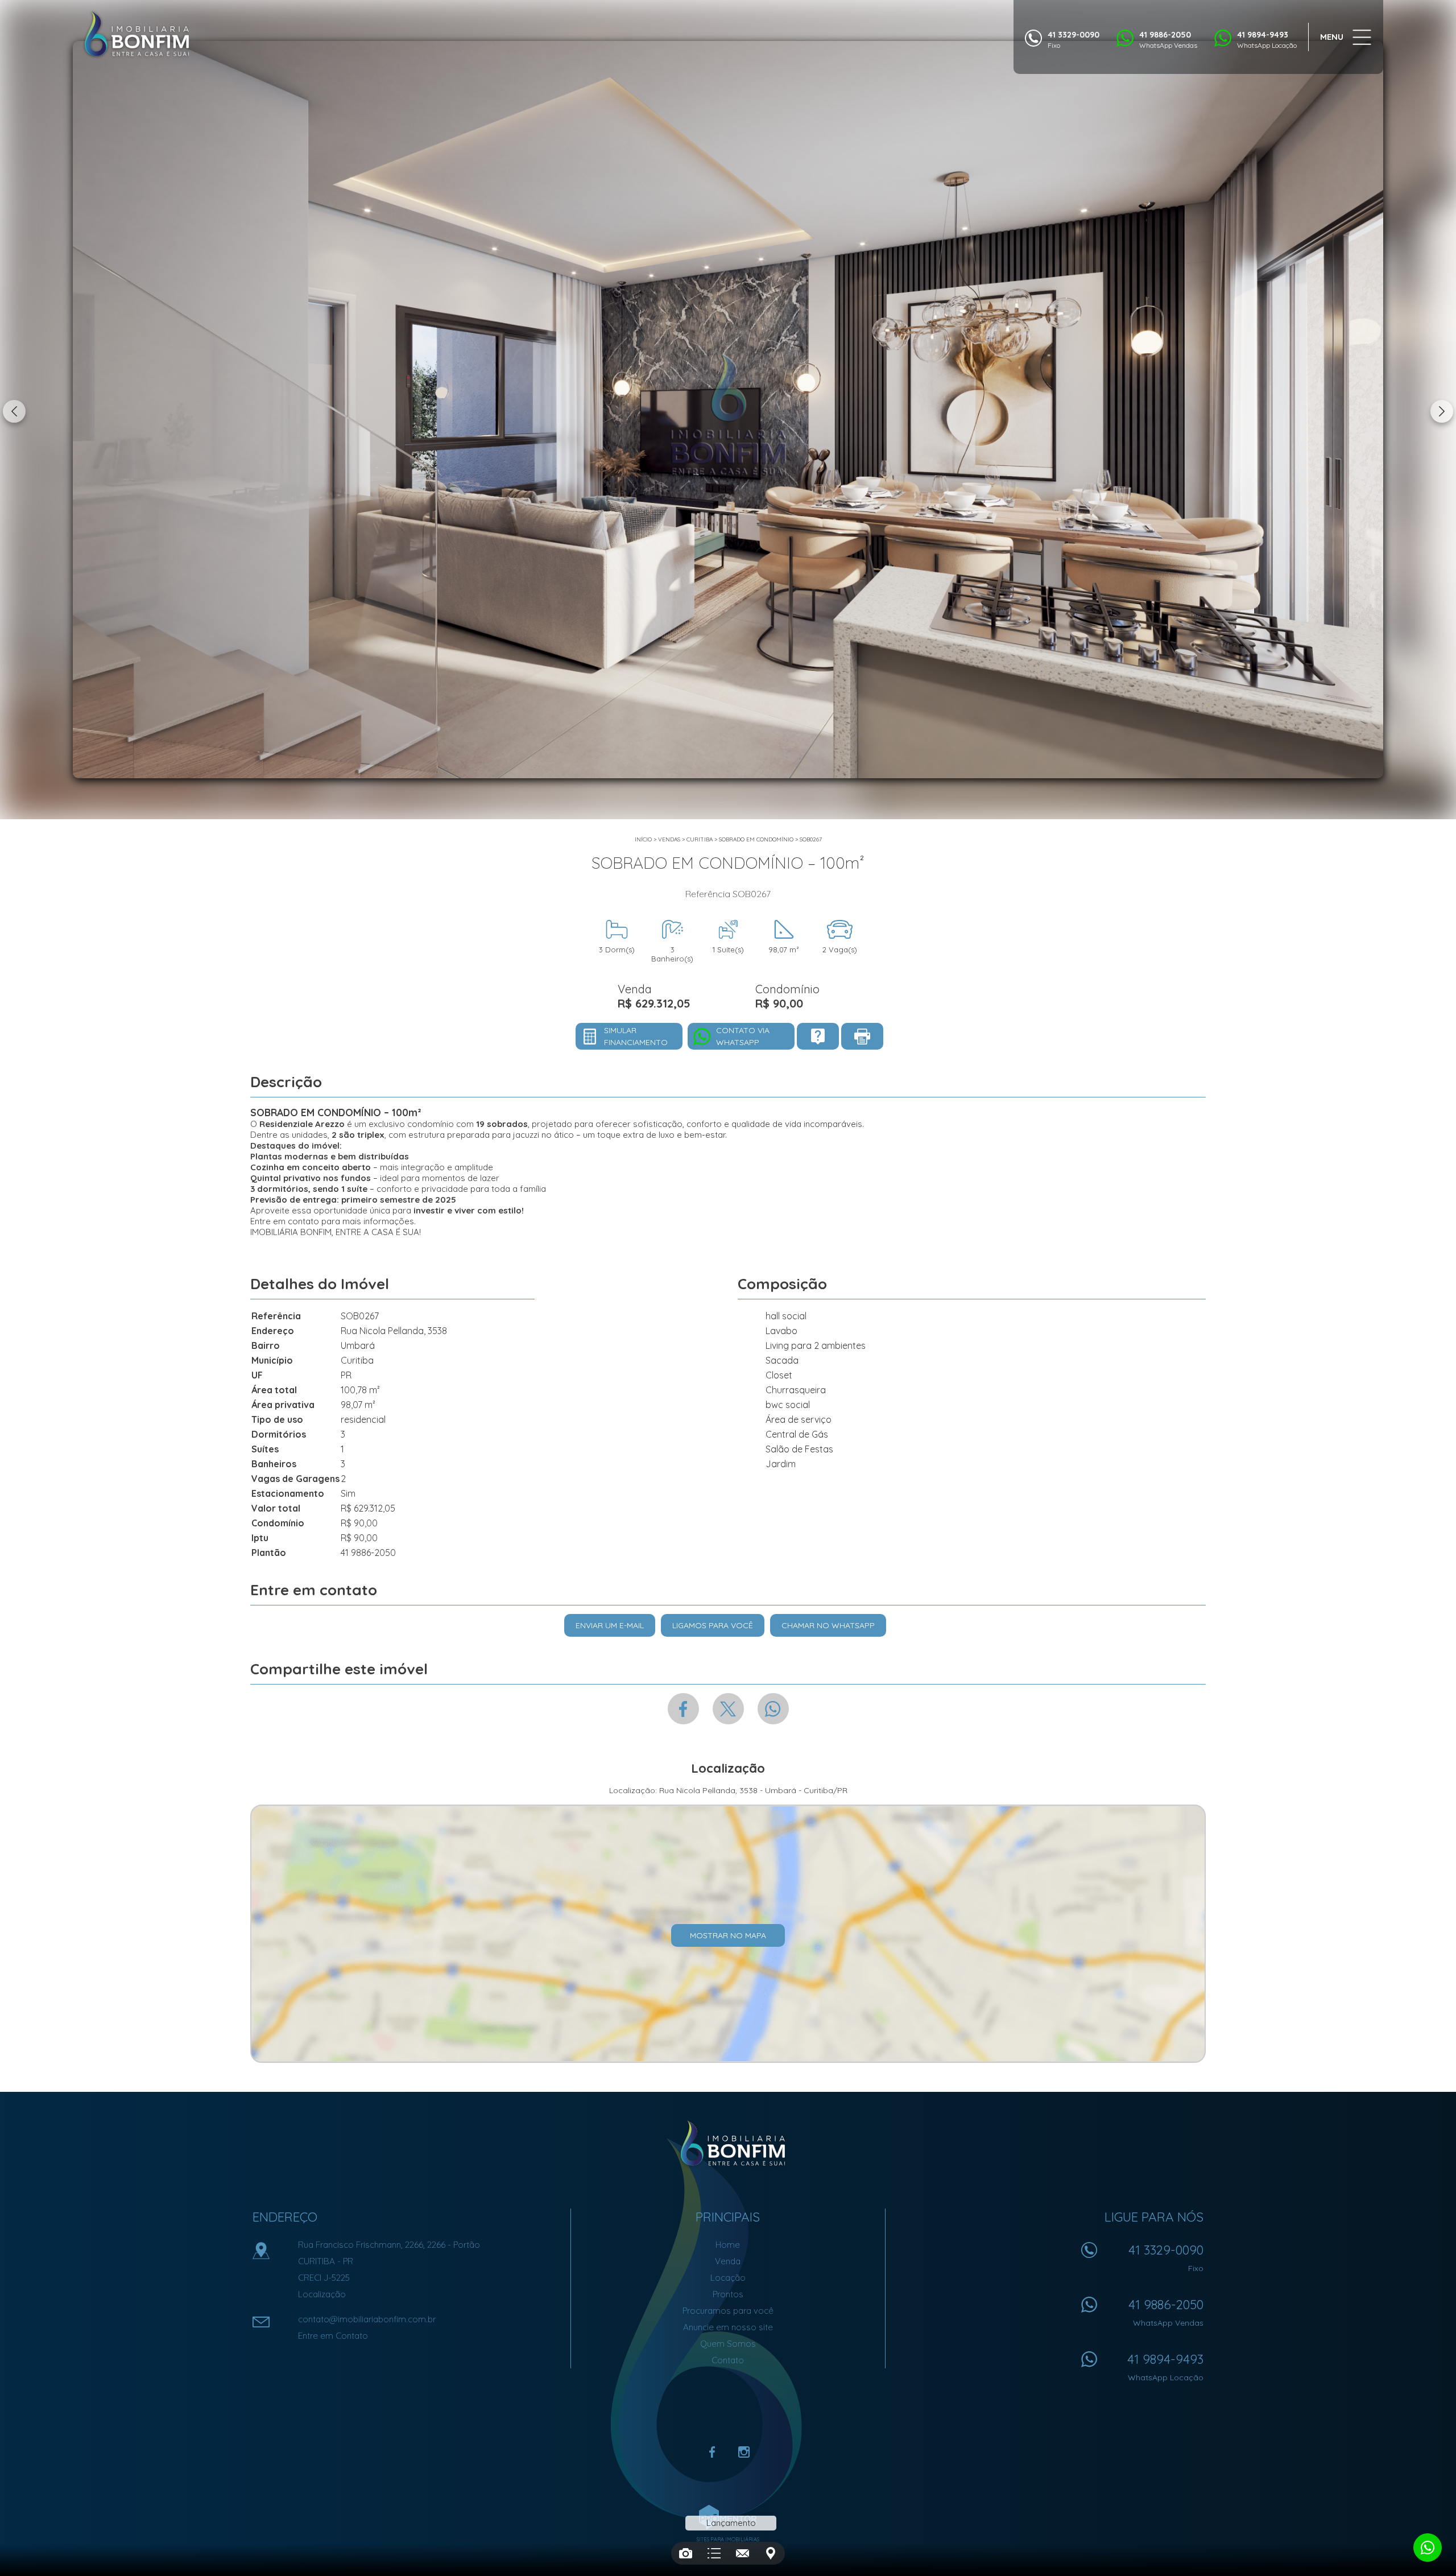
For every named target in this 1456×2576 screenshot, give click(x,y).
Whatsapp (773, 1709)
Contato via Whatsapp (743, 1036)
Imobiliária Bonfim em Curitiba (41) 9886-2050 (728, 2144)
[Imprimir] (862, 1036)
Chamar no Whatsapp (828, 1625)
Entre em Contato (333, 2336)
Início (643, 839)
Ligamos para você (713, 1625)
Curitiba (700, 839)
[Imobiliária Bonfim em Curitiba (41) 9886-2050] (136, 34)
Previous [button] (14, 411)
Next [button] (1442, 411)
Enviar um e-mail (610, 1625)
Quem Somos (728, 2344)
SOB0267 (811, 839)
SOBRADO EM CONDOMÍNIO (756, 839)
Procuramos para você (728, 2311)
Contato (728, 2360)
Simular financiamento (636, 1036)
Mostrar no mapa (728, 1935)
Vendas (669, 839)
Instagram (744, 2452)
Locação (728, 2278)
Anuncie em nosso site (728, 2327)
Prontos (728, 2294)
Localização (322, 2294)
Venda (728, 2261)
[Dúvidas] (818, 1036)
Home (728, 2245)
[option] (728, 410)
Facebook (683, 1709)
